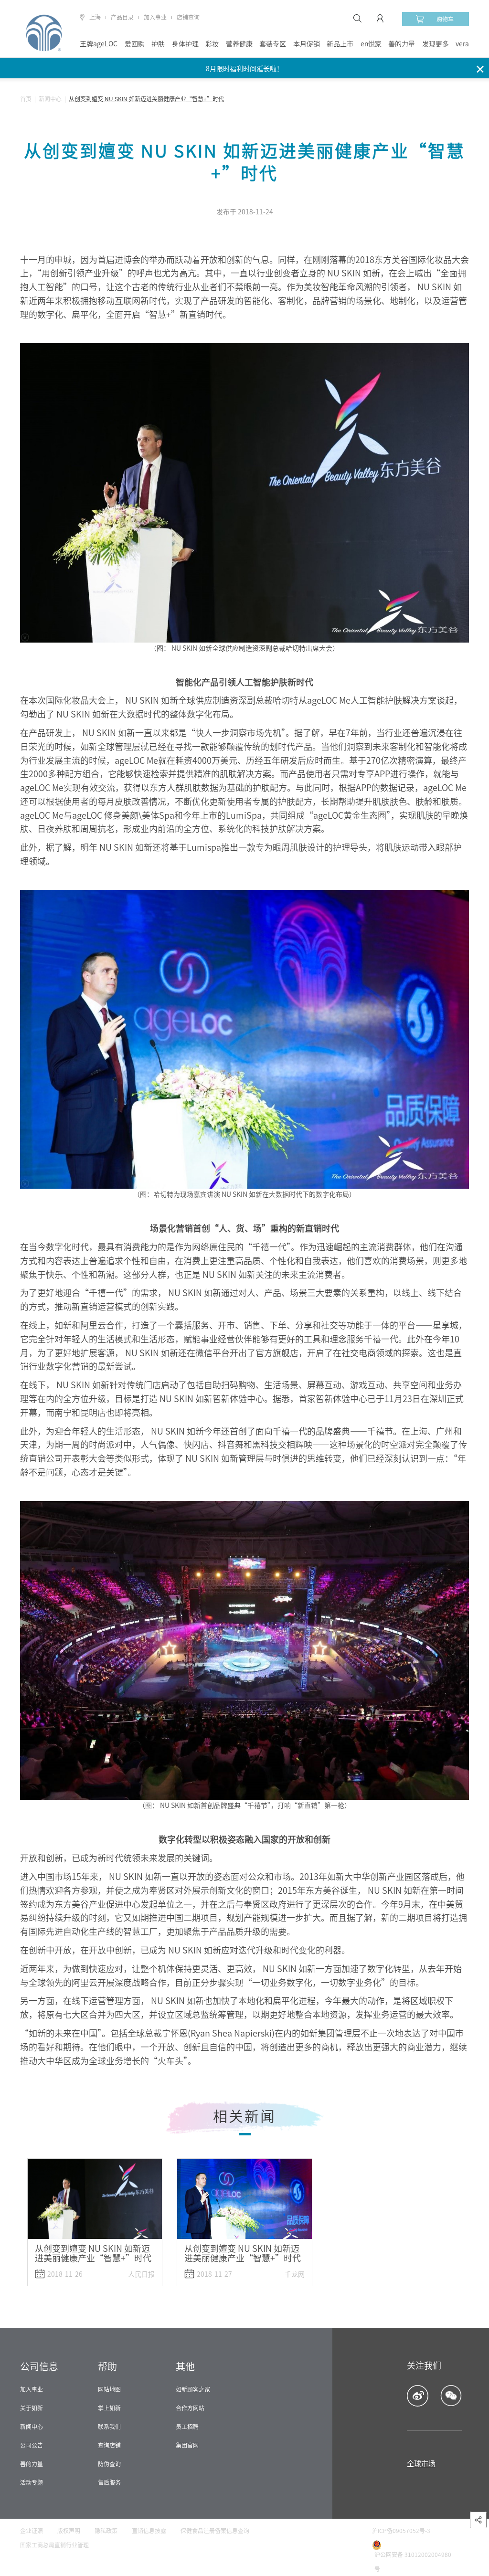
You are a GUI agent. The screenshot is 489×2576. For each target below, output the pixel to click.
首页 (26, 99)
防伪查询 (109, 2464)
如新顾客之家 (193, 2389)
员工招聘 (187, 2427)
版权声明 (69, 2531)
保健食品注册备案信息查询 (215, 2531)
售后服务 (109, 2482)
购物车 (445, 19)
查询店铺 (109, 2445)
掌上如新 (109, 2408)
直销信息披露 (149, 2531)
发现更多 (436, 44)
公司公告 (32, 2445)
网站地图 (109, 2389)
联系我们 (109, 2427)
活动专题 (32, 2482)
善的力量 (402, 44)
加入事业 (155, 17)
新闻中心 (50, 99)
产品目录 (122, 17)
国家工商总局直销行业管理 (54, 2545)
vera (462, 44)
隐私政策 (106, 2531)
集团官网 (187, 2445)
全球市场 (421, 2464)
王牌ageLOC (99, 44)
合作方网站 (190, 2408)
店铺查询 (188, 17)
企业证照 (32, 2531)
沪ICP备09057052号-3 (401, 2531)
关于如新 (32, 2408)
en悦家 (371, 44)
